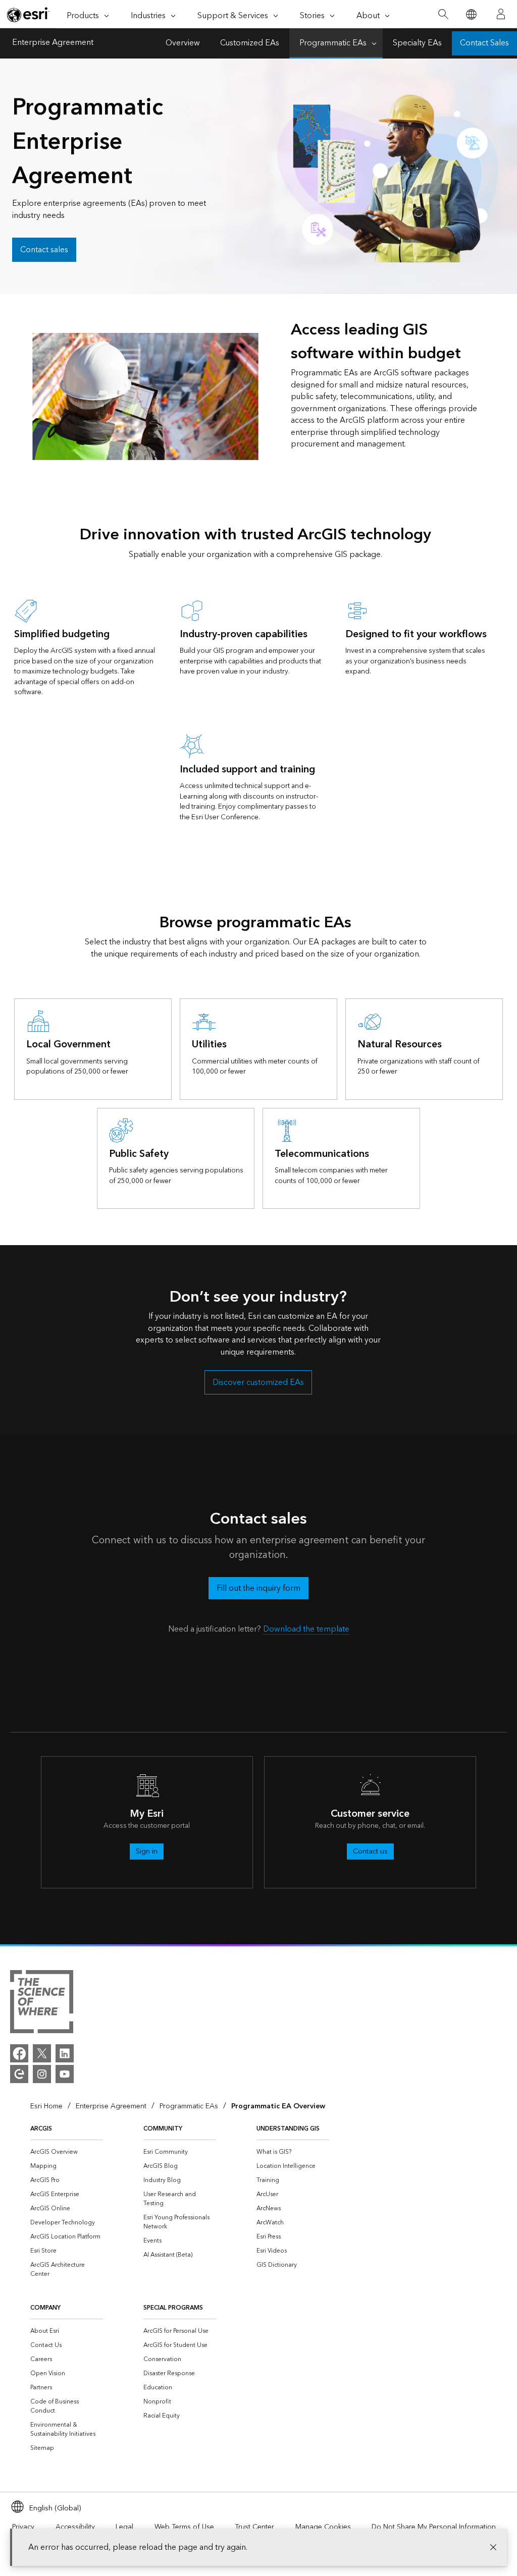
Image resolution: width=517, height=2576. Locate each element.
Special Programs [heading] (173, 2308)
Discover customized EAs (258, 1383)
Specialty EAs (417, 43)
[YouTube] (65, 2074)
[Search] (443, 14)
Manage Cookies (323, 2527)
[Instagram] (42, 2074)
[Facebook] (19, 2053)
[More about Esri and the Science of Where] (42, 2003)
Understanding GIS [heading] (288, 2129)
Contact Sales (484, 43)
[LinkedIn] (65, 2053)
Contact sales (44, 250)
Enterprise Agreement (53, 43)
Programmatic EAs (333, 43)
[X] (42, 2053)
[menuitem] (67, 2152)
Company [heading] (45, 2308)
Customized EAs (250, 43)
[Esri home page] (28, 15)
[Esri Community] (19, 2074)
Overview (183, 43)
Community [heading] (163, 2129)
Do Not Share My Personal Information (434, 2527)
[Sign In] (501, 14)
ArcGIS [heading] (41, 2129)
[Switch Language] (471, 14)
